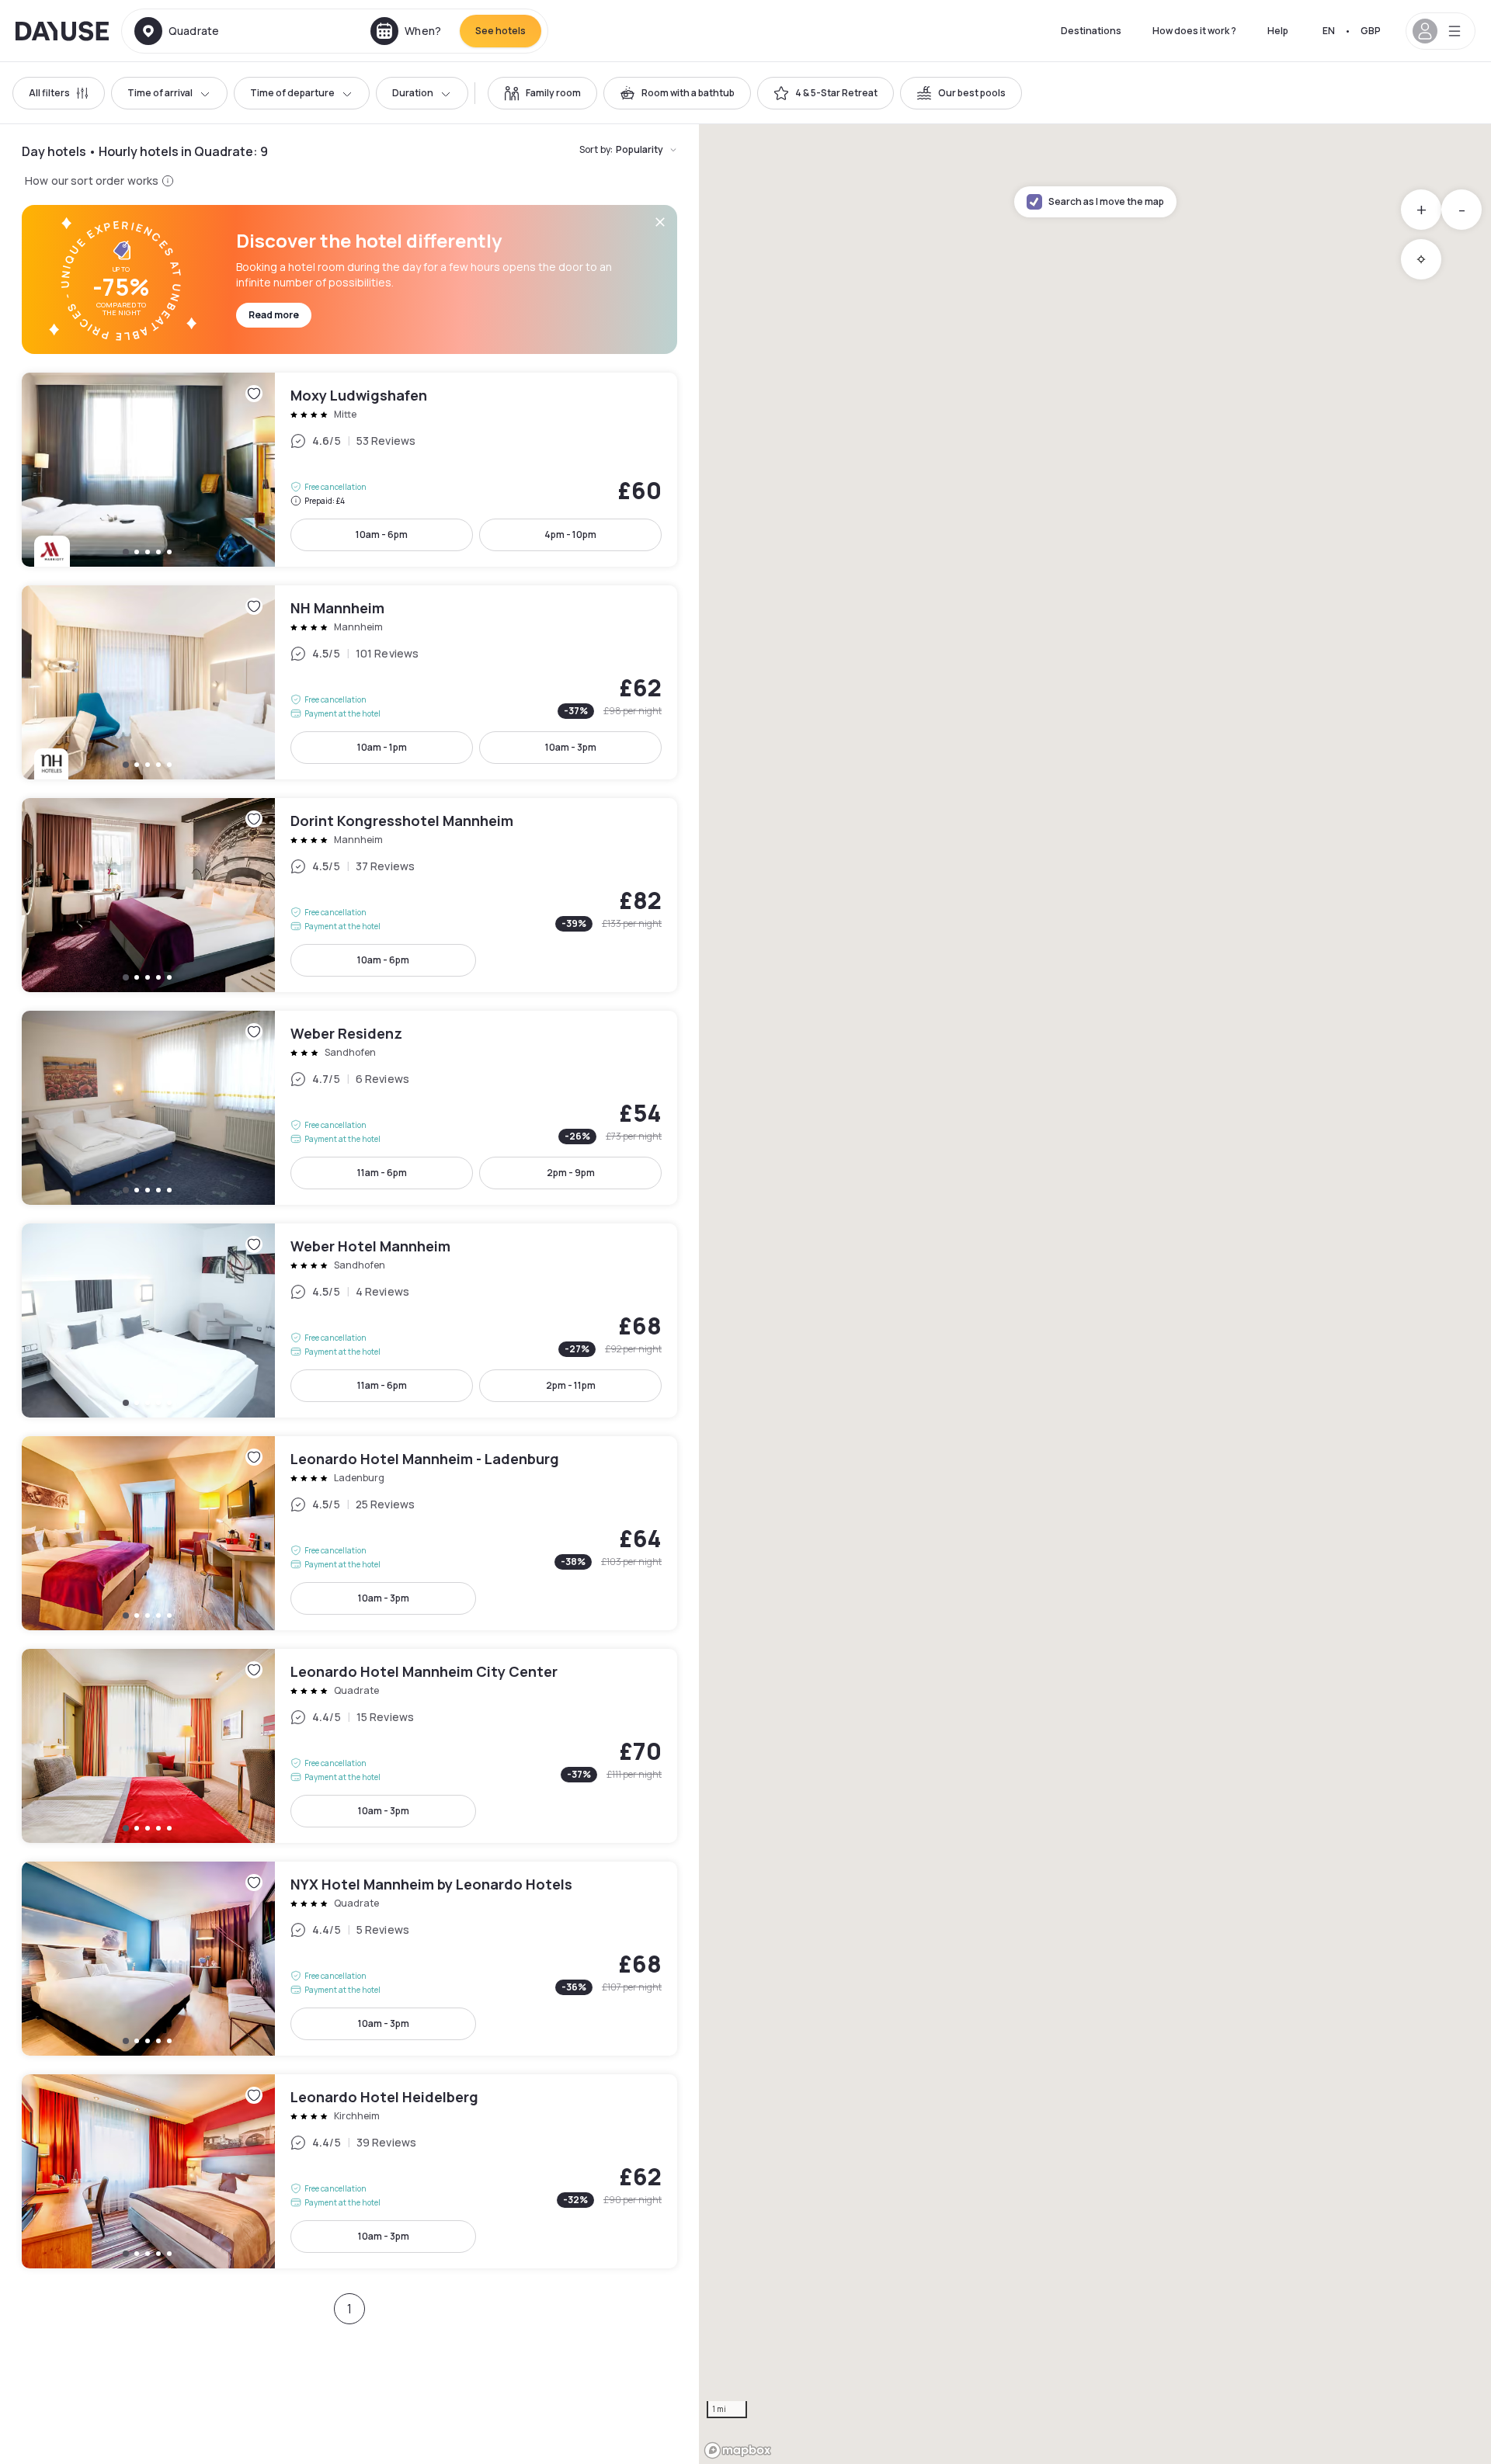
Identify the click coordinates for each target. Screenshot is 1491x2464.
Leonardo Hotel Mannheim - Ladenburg (349, 1533)
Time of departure (292, 93)
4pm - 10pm (570, 534)
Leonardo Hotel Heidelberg (349, 2171)
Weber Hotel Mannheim (349, 1320)
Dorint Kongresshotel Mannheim (349, 895)
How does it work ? (1194, 31)
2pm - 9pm (571, 1173)
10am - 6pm (382, 534)
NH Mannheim (349, 682)
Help (1278, 31)
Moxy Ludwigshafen (349, 470)
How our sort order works (92, 180)
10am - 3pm (571, 747)
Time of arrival (160, 93)
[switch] (542, 93)
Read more (274, 315)
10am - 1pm (382, 747)
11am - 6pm (382, 1173)
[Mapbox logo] (738, 2450)
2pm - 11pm (571, 1385)
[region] (1095, 1294)
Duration (413, 93)
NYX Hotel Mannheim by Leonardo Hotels (349, 1959)
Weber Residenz (349, 1108)
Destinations (1091, 31)
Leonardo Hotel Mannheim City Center (349, 1746)
